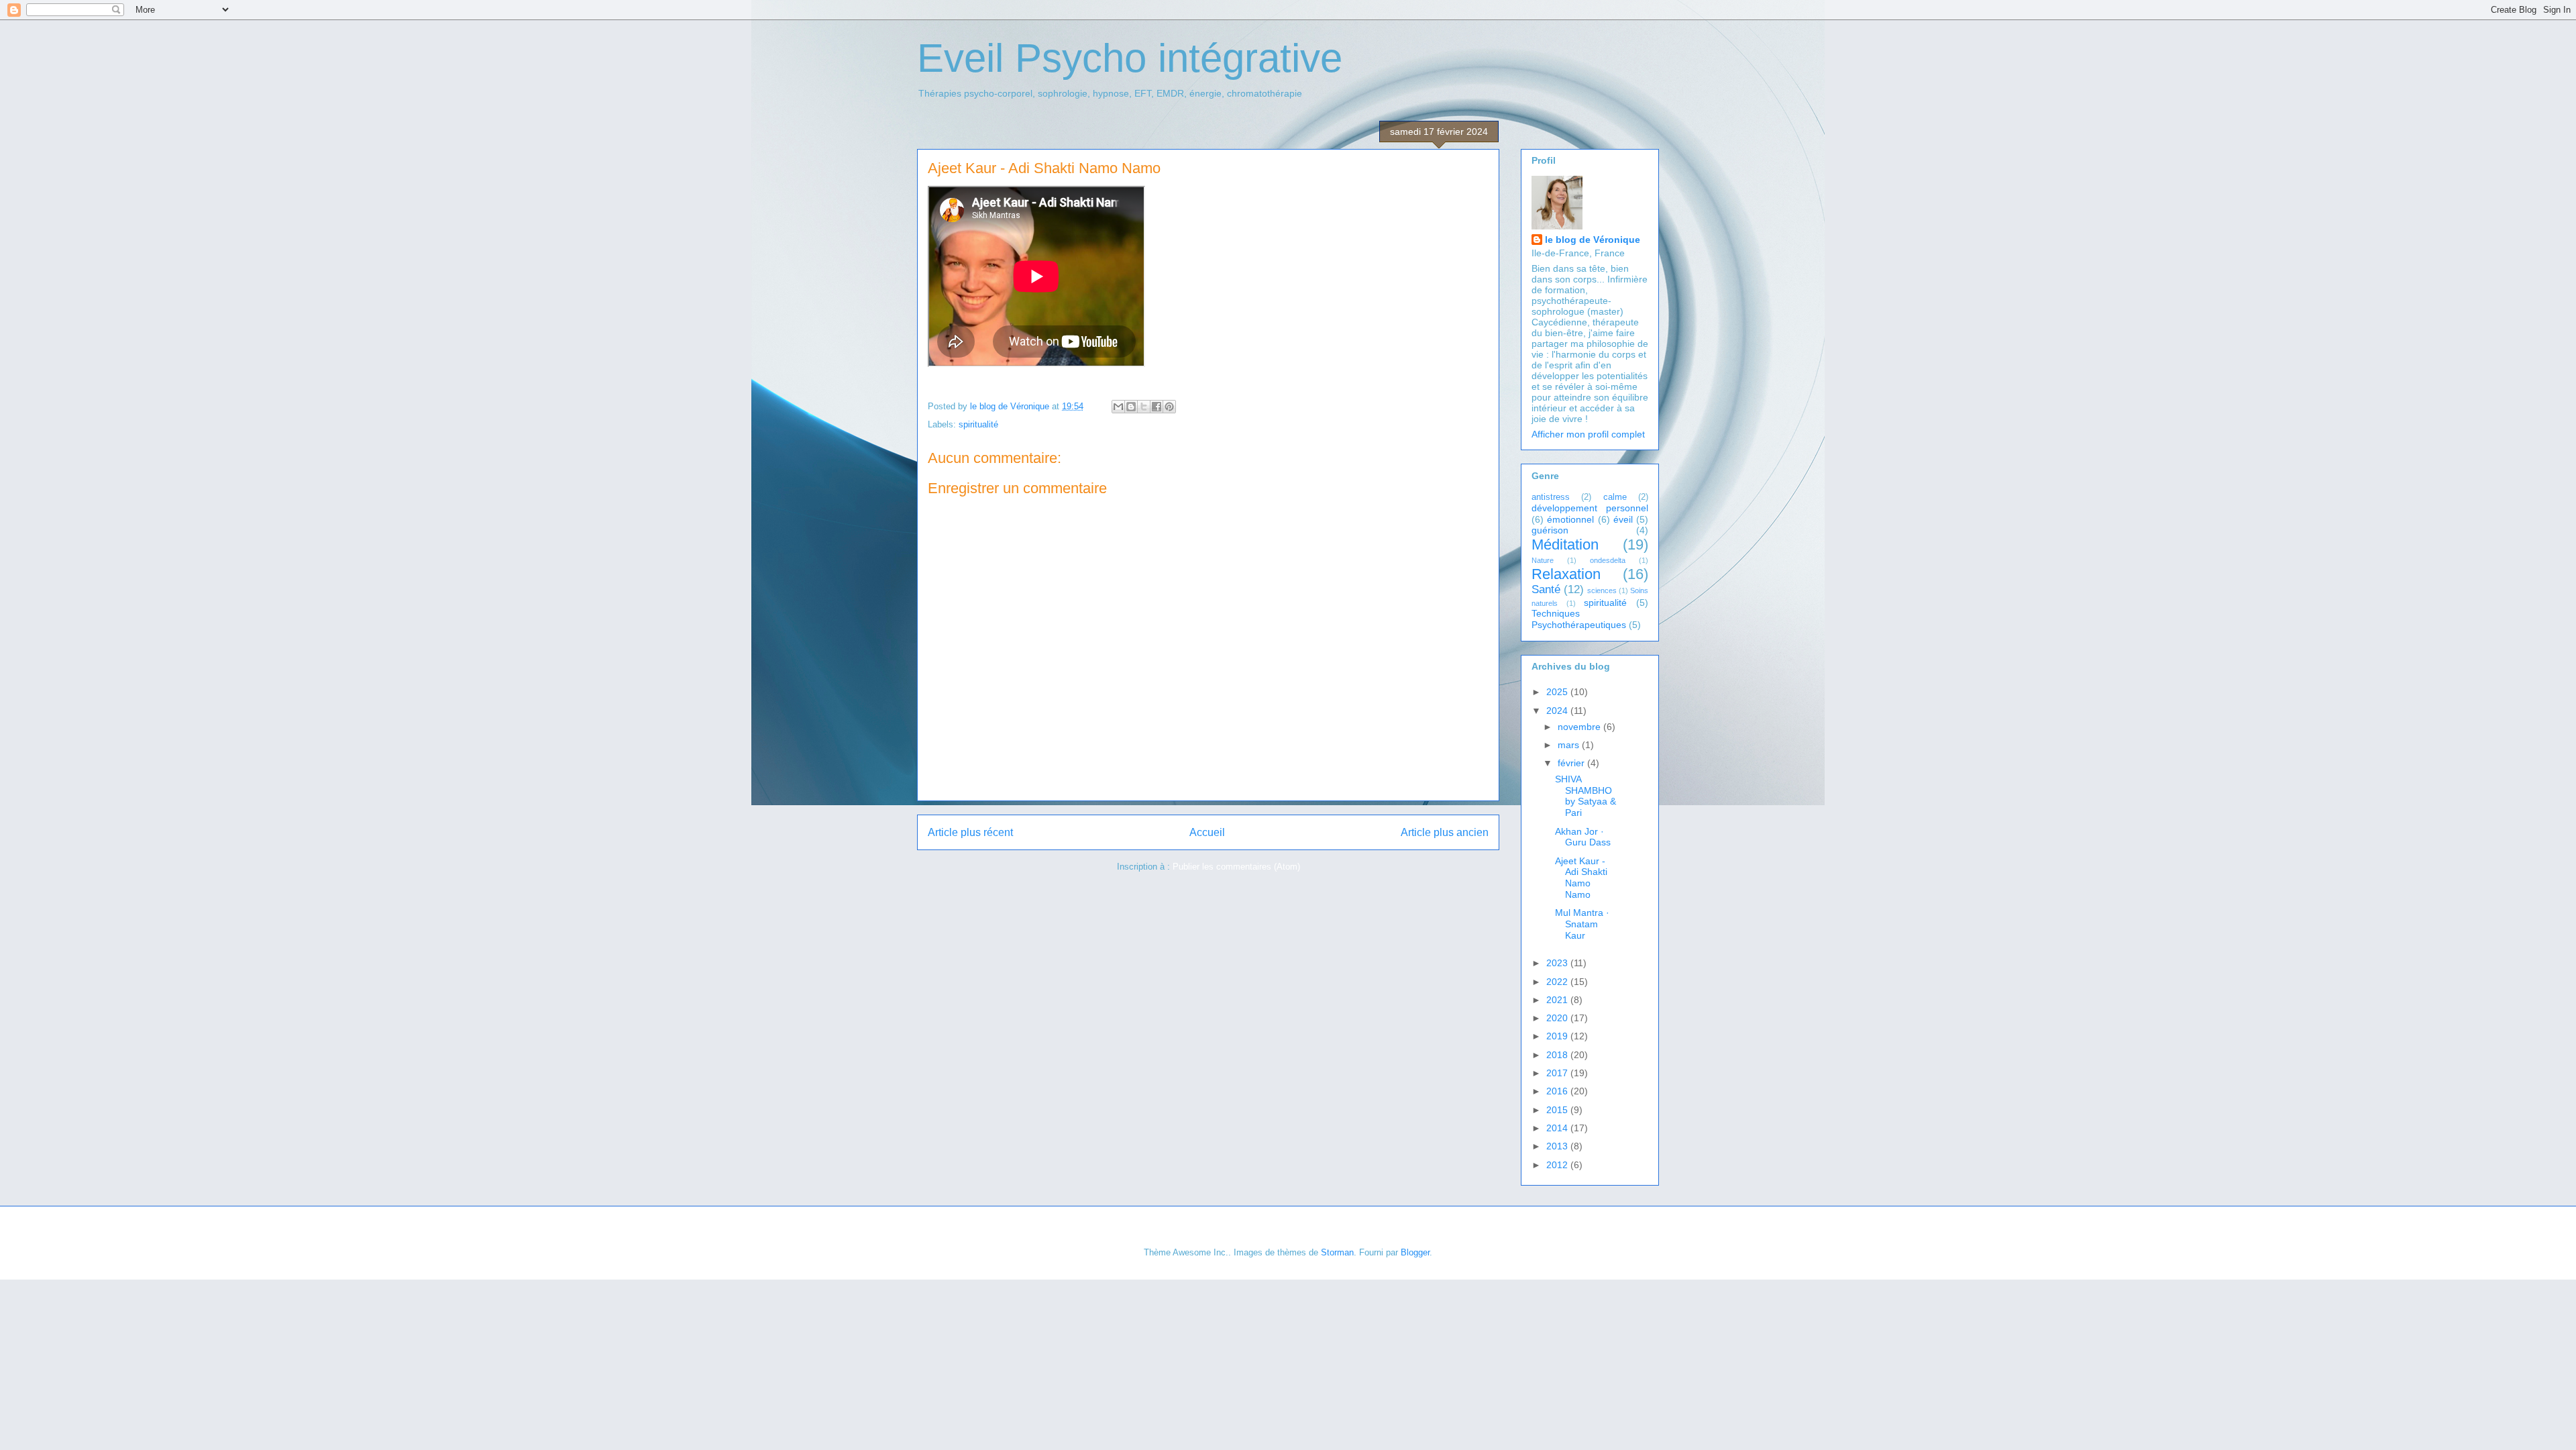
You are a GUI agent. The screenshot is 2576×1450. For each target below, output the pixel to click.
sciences (1602, 590)
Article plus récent (970, 832)
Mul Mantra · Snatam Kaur (1582, 924)
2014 (1558, 1128)
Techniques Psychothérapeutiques (1579, 619)
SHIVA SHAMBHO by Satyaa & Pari (1586, 796)
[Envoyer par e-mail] (1118, 407)
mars (1570, 745)
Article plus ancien (1445, 832)
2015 (1558, 1110)
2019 (1558, 1036)
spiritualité (978, 424)
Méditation (1565, 545)
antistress (1551, 497)
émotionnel (1570, 519)
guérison (1550, 530)
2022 (1558, 982)
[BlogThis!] (1131, 407)
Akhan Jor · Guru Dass (1583, 837)
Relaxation (1566, 574)
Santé (1546, 589)
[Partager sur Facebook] (1157, 407)
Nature (1543, 560)
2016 (1558, 1091)
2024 (1558, 711)
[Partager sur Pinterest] (1169, 407)
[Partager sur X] (1144, 407)
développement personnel (1590, 508)
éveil (1623, 519)
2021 (1558, 1000)
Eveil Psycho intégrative (1130, 58)
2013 (1558, 1146)
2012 (1558, 1165)
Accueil (1207, 832)
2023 (1558, 963)
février (1572, 763)
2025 (1558, 692)
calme (1615, 497)
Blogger (1415, 1252)
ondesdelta (1608, 560)
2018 (1558, 1055)
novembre (1580, 727)
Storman (1337, 1252)
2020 (1558, 1018)
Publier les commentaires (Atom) (1236, 867)
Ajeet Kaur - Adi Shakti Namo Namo (1581, 878)
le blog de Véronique (1593, 240)
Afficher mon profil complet (1588, 434)
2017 (1558, 1073)
